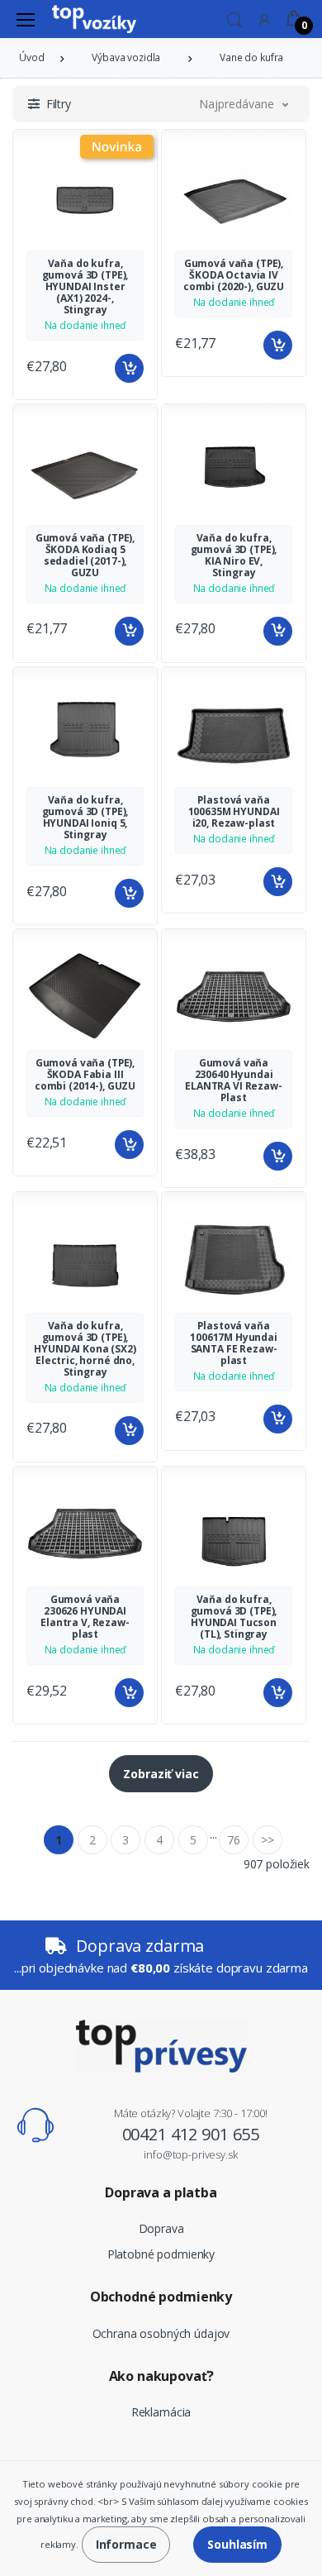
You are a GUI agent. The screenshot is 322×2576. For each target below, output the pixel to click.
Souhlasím (237, 2544)
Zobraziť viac (161, 1774)
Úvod (31, 57)
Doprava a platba (161, 2192)
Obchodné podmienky (161, 2297)
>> (268, 1840)
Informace (126, 2544)
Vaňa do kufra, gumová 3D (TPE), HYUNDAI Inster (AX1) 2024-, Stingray (85, 286)
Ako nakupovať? (161, 2376)
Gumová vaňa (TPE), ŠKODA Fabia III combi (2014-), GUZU (85, 1074)
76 (234, 1840)
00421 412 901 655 (191, 2134)
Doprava (161, 2228)
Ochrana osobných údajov (161, 2333)
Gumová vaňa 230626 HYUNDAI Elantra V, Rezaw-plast (85, 1617)
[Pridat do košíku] (129, 368)
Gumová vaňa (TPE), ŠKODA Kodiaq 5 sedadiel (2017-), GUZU (85, 555)
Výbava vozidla (126, 57)
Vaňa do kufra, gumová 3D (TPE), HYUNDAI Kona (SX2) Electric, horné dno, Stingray (85, 1349)
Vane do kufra (251, 57)
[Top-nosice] (94, 19)
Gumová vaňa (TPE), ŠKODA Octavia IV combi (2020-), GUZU (234, 275)
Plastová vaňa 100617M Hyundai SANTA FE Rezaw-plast (234, 1343)
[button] (234, 18)
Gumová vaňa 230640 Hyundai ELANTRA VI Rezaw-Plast (234, 1080)
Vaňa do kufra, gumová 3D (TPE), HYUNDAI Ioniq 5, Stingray (85, 817)
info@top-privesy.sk (190, 2154)
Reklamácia (161, 2412)
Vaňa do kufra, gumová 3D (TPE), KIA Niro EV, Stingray (234, 555)
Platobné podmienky (161, 2254)
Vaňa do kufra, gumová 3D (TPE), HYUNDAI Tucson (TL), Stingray (234, 1617)
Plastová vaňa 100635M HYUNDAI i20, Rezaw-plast (234, 811)
